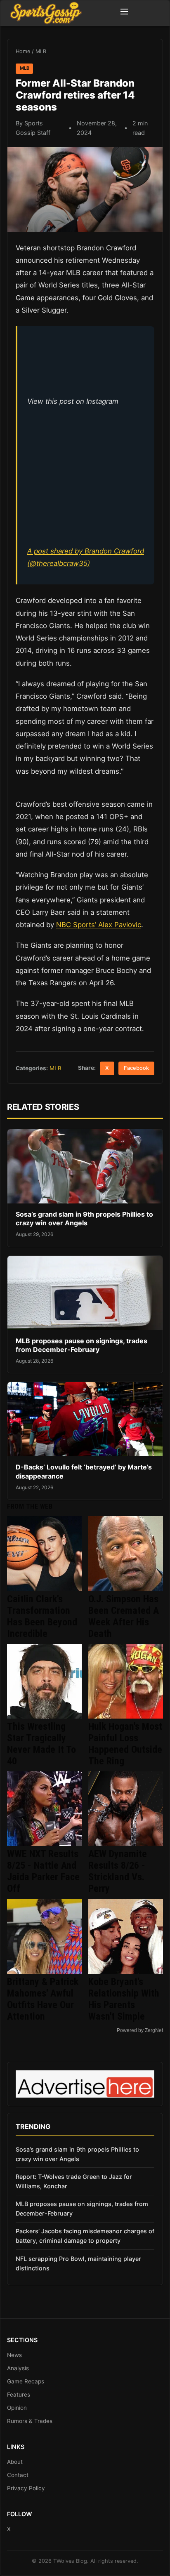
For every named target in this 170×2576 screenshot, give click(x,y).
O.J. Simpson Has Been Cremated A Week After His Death (124, 1616)
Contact (18, 2475)
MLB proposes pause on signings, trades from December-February (81, 1345)
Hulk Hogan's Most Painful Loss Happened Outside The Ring (125, 1744)
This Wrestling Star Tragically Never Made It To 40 (41, 1744)
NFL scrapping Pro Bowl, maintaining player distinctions (78, 2263)
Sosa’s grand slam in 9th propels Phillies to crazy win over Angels (84, 1219)
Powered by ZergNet (140, 2030)
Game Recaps (26, 2381)
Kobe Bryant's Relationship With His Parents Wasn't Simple (124, 1999)
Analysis (18, 2368)
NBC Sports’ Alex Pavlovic (99, 925)
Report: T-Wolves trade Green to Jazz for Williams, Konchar (74, 2181)
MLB (41, 51)
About (15, 2462)
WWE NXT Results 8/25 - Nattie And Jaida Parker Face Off (43, 1871)
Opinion (17, 2408)
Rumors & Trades (30, 2421)
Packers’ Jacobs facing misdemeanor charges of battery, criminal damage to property (85, 2236)
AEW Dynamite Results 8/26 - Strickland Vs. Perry (118, 1871)
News (14, 2355)
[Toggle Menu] (124, 13)
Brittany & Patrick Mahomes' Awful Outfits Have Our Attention (43, 1999)
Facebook (136, 1068)
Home (23, 51)
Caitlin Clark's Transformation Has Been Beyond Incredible (42, 1616)
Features (19, 2395)
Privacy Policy (26, 2488)
